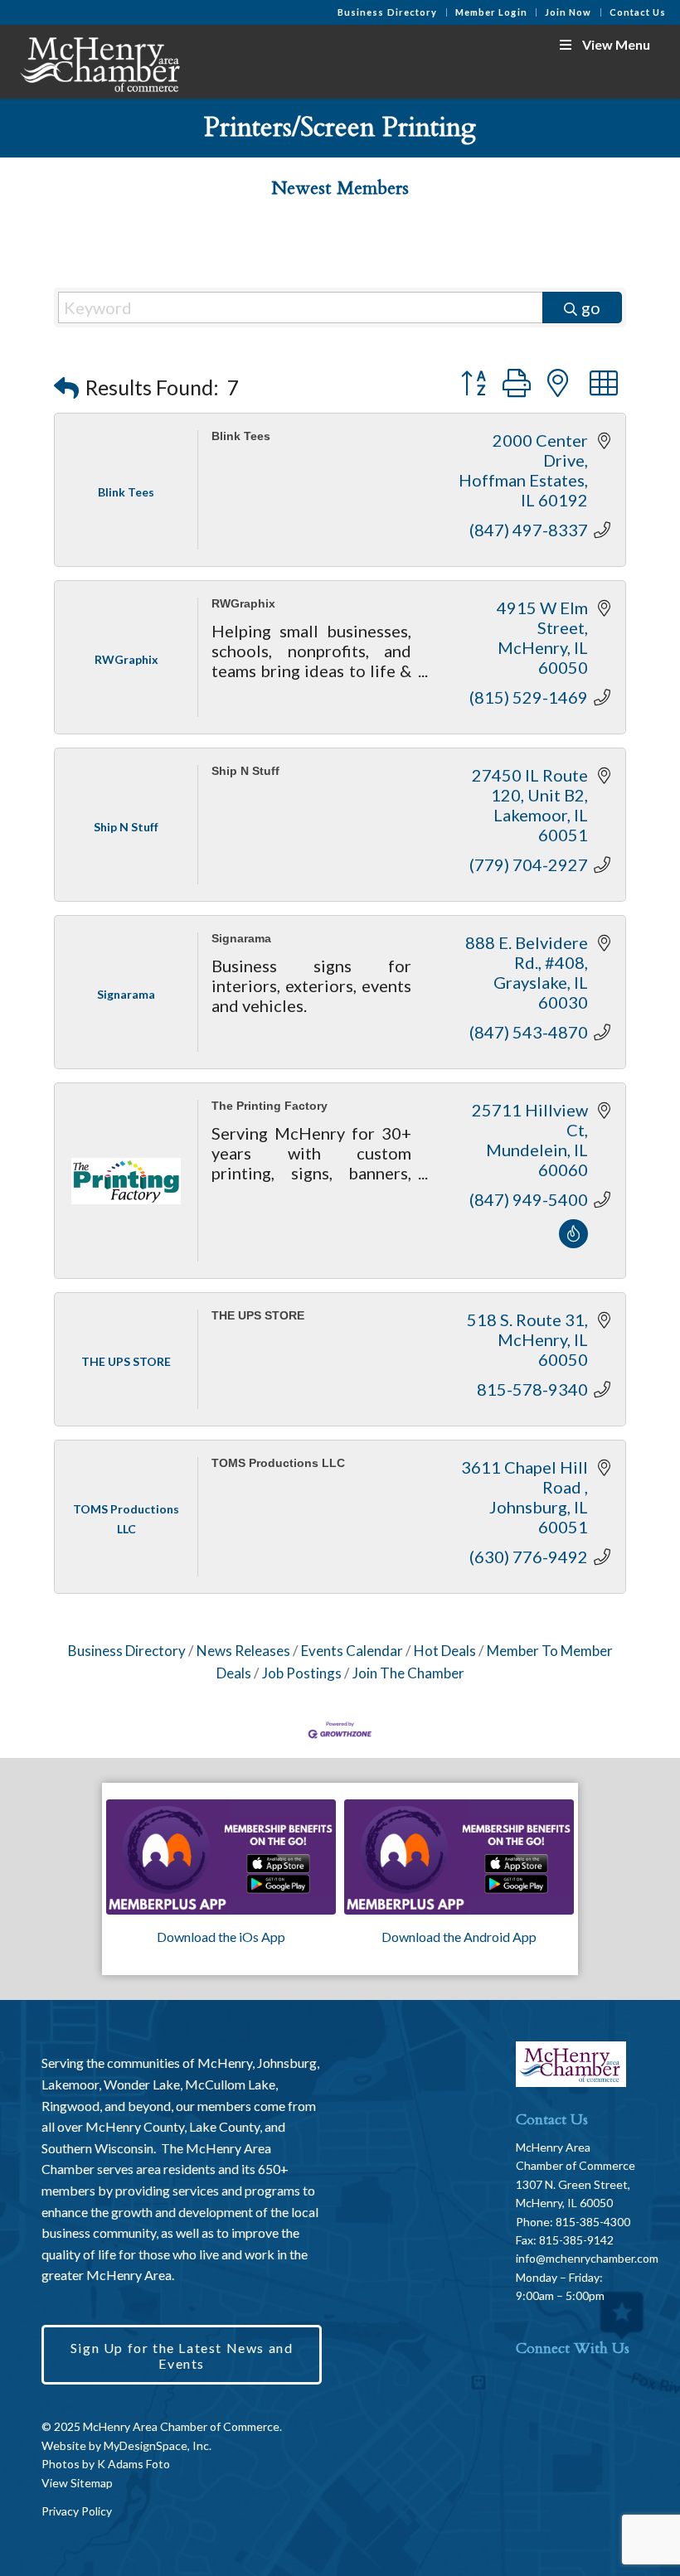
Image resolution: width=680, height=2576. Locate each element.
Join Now (568, 12)
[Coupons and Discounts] (573, 1242)
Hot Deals (445, 1651)
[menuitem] (388, 12)
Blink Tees (241, 436)
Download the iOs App (221, 1937)
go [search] (591, 307)
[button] (66, 387)
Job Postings (302, 1673)
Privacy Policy (77, 2511)
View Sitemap (77, 2483)
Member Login (491, 12)
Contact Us (638, 12)
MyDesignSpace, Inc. (158, 2445)
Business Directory (388, 12)
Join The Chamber (408, 1673)
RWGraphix (243, 604)
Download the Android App (459, 1937)
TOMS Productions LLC (278, 1463)
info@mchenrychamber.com (587, 2258)
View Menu (616, 44)
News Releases (243, 1651)
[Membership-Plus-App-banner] (221, 1857)
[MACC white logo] (99, 61)
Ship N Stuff (245, 771)
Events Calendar (352, 1651)
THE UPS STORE (258, 1316)
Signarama (241, 938)
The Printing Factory (270, 1106)
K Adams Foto (134, 2464)
